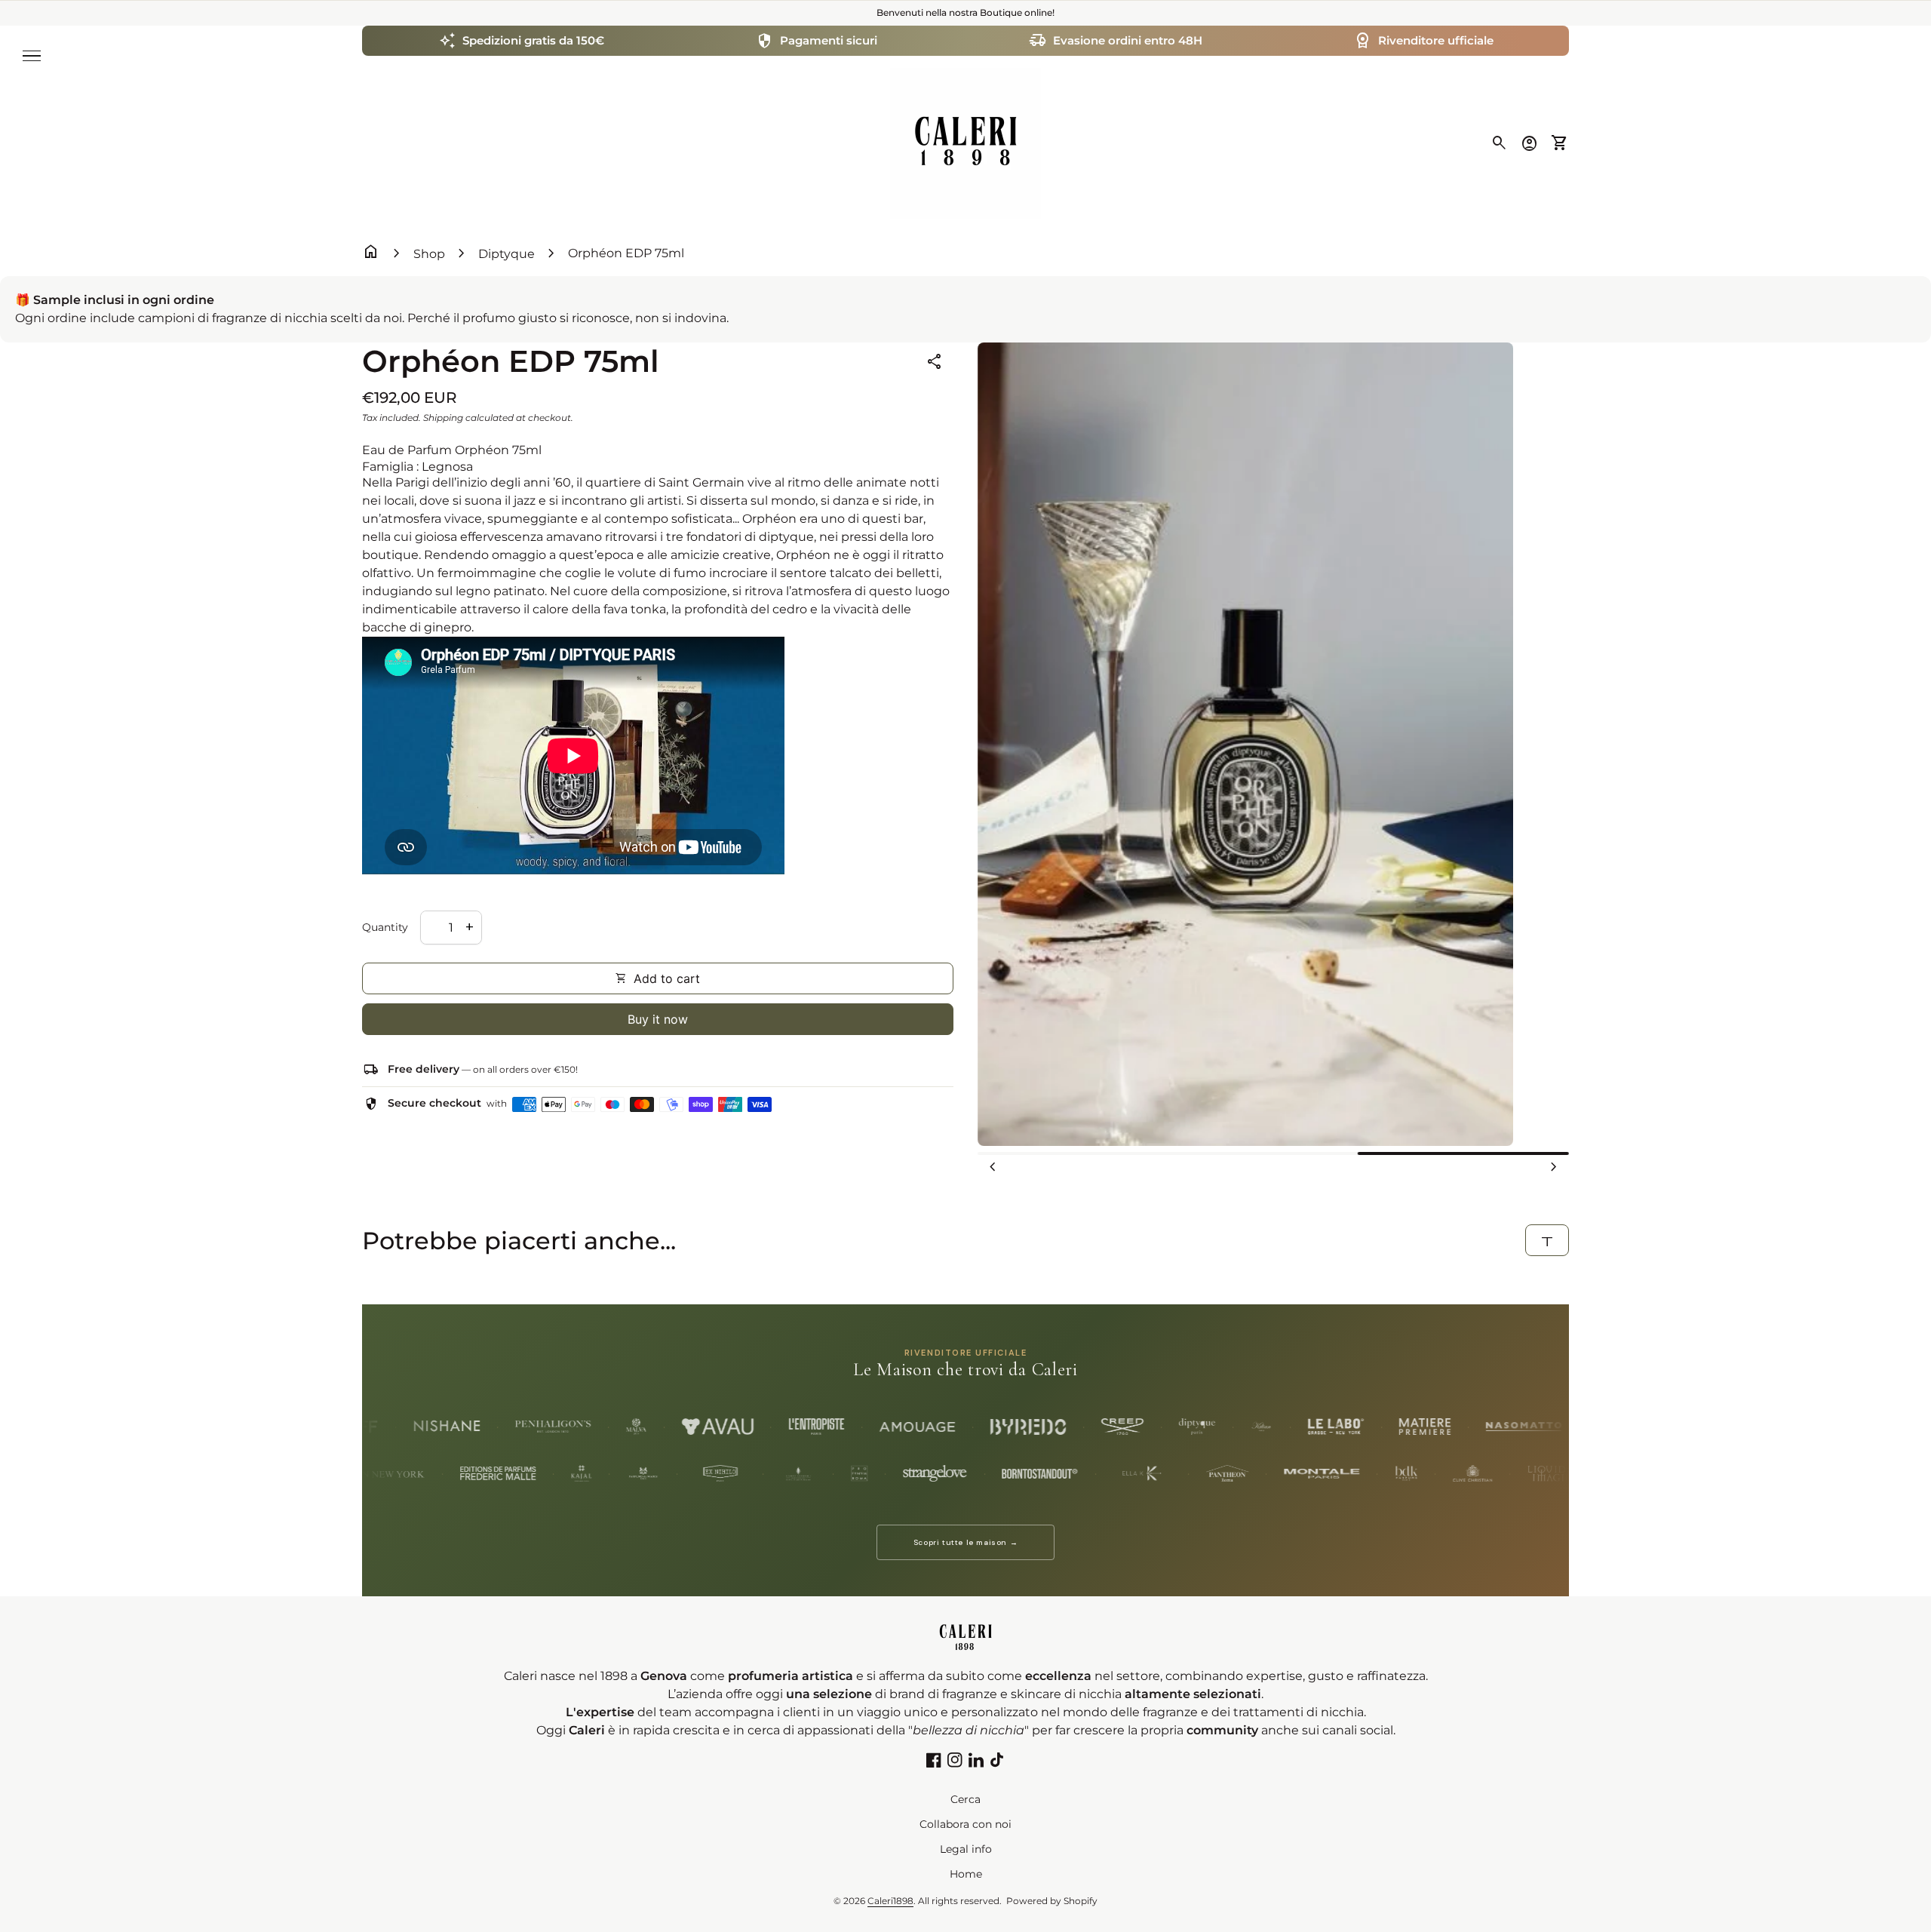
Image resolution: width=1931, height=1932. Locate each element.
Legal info (966, 1849)
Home (966, 1874)
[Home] (965, 142)
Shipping (443, 418)
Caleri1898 (890, 1901)
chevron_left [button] (993, 1167)
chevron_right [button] (1554, 1167)
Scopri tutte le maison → (965, 1542)
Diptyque (507, 254)
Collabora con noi (965, 1824)
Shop (429, 254)
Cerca (965, 1799)
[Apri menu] (32, 56)
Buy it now (658, 1019)
